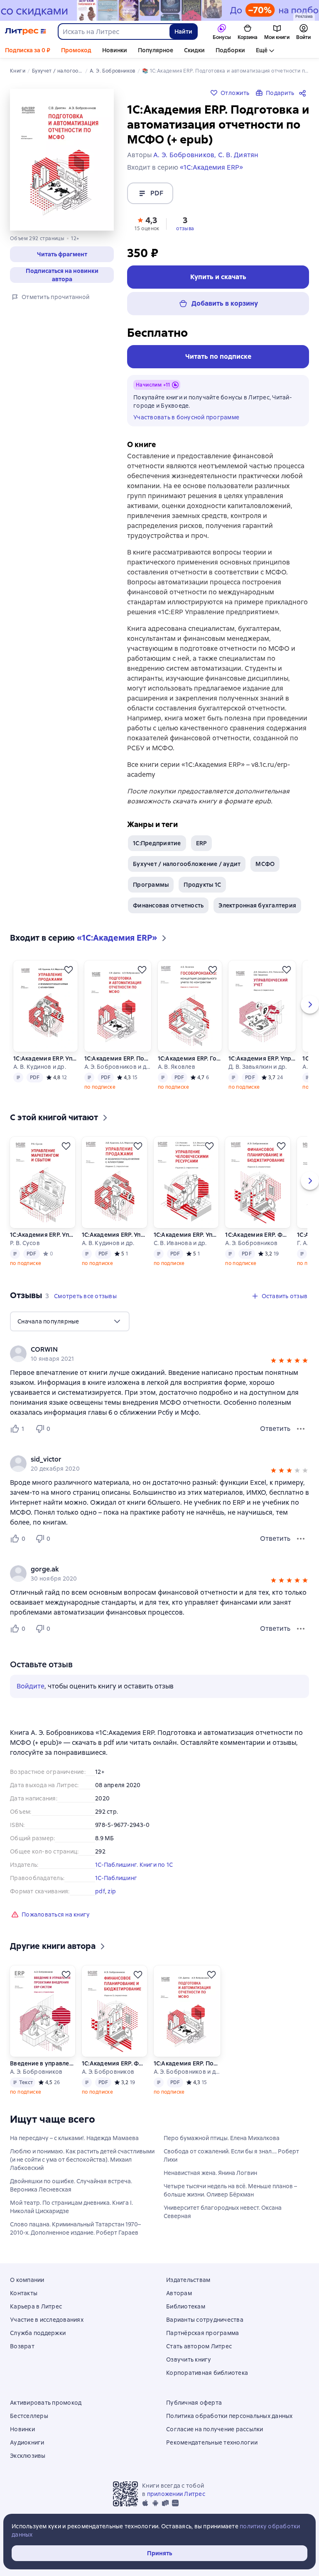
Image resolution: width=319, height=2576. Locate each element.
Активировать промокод (46, 2403)
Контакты (24, 2293)
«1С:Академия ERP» (211, 167)
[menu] (70, 1321)
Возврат (22, 2346)
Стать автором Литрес (199, 2346)
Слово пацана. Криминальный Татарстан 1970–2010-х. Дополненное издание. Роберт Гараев (75, 2228)
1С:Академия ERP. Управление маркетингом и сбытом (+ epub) (42, 1235)
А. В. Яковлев (177, 1067)
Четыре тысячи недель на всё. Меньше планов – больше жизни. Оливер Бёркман (230, 2190)
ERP (202, 843)
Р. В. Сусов (25, 1243)
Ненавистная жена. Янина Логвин (210, 2173)
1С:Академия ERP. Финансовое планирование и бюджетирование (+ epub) (258, 1235)
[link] (148, 1350)
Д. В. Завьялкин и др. (258, 1067)
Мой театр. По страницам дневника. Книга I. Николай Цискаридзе (71, 2207)
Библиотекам (186, 2306)
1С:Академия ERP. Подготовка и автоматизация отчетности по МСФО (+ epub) (118, 1058)
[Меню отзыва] (301, 1429)
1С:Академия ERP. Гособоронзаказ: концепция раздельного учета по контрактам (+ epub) (190, 1058)
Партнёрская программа (202, 2333)
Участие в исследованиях (47, 2320)
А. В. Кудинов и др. (40, 1067)
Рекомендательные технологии (212, 2442)
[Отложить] (69, 970)
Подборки (230, 50)
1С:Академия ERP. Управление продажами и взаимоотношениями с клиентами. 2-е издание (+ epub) (114, 1235)
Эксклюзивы (28, 2456)
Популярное (156, 50)
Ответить (275, 1429)
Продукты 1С (202, 885)
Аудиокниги (27, 2442)
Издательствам (188, 2280)
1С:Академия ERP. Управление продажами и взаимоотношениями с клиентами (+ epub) (45, 1058)
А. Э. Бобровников (251, 1243)
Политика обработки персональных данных (229, 2416)
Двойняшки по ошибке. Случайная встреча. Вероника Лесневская (71, 2185)
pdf (100, 1891)
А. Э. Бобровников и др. (118, 1067)
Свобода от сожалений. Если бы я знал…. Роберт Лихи (231, 2155)
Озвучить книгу (189, 2360)
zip (112, 1891)
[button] (147, 223)
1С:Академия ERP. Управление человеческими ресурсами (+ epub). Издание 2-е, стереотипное (186, 1235)
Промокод (76, 50)
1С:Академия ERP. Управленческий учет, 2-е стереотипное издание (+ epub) (262, 1058)
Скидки (194, 50)
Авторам (179, 2293)
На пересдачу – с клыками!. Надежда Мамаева (74, 2138)
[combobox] (113, 32)
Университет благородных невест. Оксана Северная (223, 2212)
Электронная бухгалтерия (257, 905)
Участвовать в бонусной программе (186, 417)
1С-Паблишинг (116, 1878)
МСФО (265, 864)
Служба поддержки (38, 2333)
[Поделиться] (304, 93)
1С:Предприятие (157, 843)
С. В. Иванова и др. (180, 1243)
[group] (159, 1354)
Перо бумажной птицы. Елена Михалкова (222, 2138)
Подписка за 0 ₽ (28, 50)
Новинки (115, 50)
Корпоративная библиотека (207, 2373)
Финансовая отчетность (168, 905)
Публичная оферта (194, 2403)
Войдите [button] (31, 1686)
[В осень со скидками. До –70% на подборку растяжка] (159, 10)
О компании (27, 2280)
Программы (151, 885)
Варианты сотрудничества (205, 2320)
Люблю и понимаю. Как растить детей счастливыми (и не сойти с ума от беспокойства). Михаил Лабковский (82, 2160)
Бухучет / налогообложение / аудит (187, 864)
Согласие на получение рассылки (215, 2429)
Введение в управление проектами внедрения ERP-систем (42, 2063)
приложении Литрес (176, 2494)
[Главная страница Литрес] (26, 32)
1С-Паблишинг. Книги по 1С (134, 1865)
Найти (183, 32)
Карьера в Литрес (36, 2306)
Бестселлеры (29, 2416)
